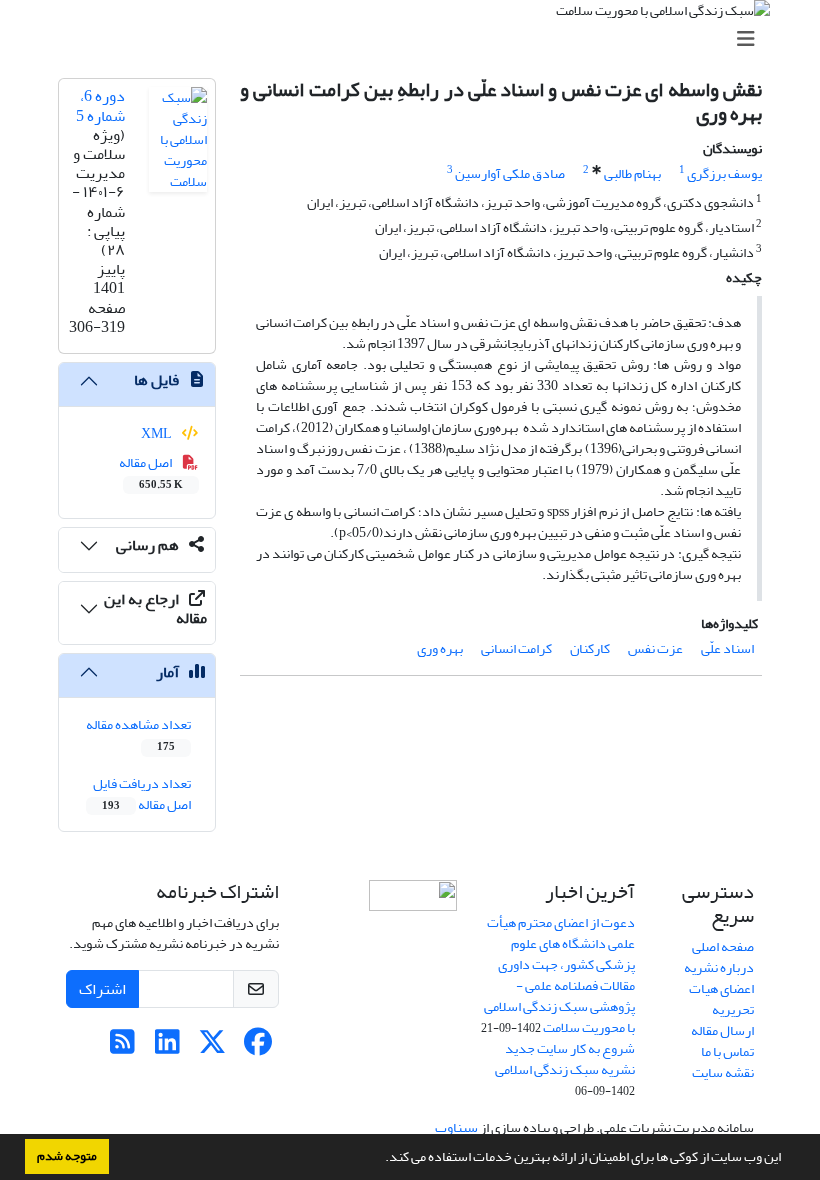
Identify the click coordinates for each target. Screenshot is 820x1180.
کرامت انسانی (516, 648)
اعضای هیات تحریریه (721, 999)
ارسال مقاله (722, 1030)
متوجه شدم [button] (67, 1156)
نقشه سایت (723, 1072)
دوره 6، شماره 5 (100, 105)
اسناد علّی (727, 648)
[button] (380, 1159)
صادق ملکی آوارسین (510, 173)
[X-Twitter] (212, 1047)
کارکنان (590, 648)
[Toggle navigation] (416, 39)
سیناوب (456, 1127)
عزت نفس (655, 648)
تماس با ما (727, 1051)
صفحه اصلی (723, 946)
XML (157, 433)
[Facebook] (257, 1047)
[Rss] (122, 1047)
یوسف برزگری (724, 173)
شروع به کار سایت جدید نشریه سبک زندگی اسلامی (565, 1059)
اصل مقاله (151, 472)
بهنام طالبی (632, 173)
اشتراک (102, 989)
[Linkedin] (167, 1047)
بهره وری (440, 648)
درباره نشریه (719, 967)
